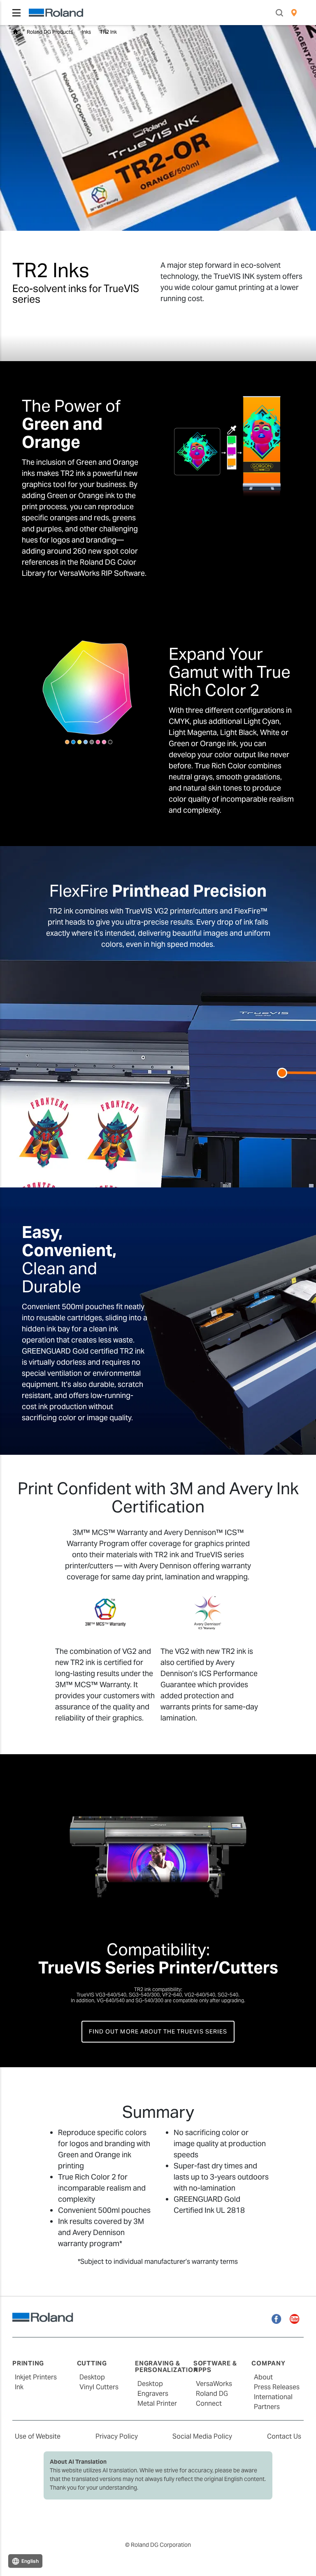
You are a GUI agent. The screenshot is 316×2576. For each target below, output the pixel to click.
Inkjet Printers (36, 2377)
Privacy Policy (117, 2436)
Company (268, 2363)
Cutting (92, 2363)
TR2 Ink (108, 32)
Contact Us (284, 2436)
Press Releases (277, 2387)
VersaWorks (214, 2384)
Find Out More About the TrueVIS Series (158, 2031)
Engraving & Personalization (166, 2367)
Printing (28, 2363)
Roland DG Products (50, 32)
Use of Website (38, 2436)
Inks (86, 32)
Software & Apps (215, 2367)
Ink (19, 2387)
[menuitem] (294, 13)
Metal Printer (157, 2403)
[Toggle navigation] (16, 13)
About (263, 2377)
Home (15, 32)
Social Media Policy (202, 2436)
